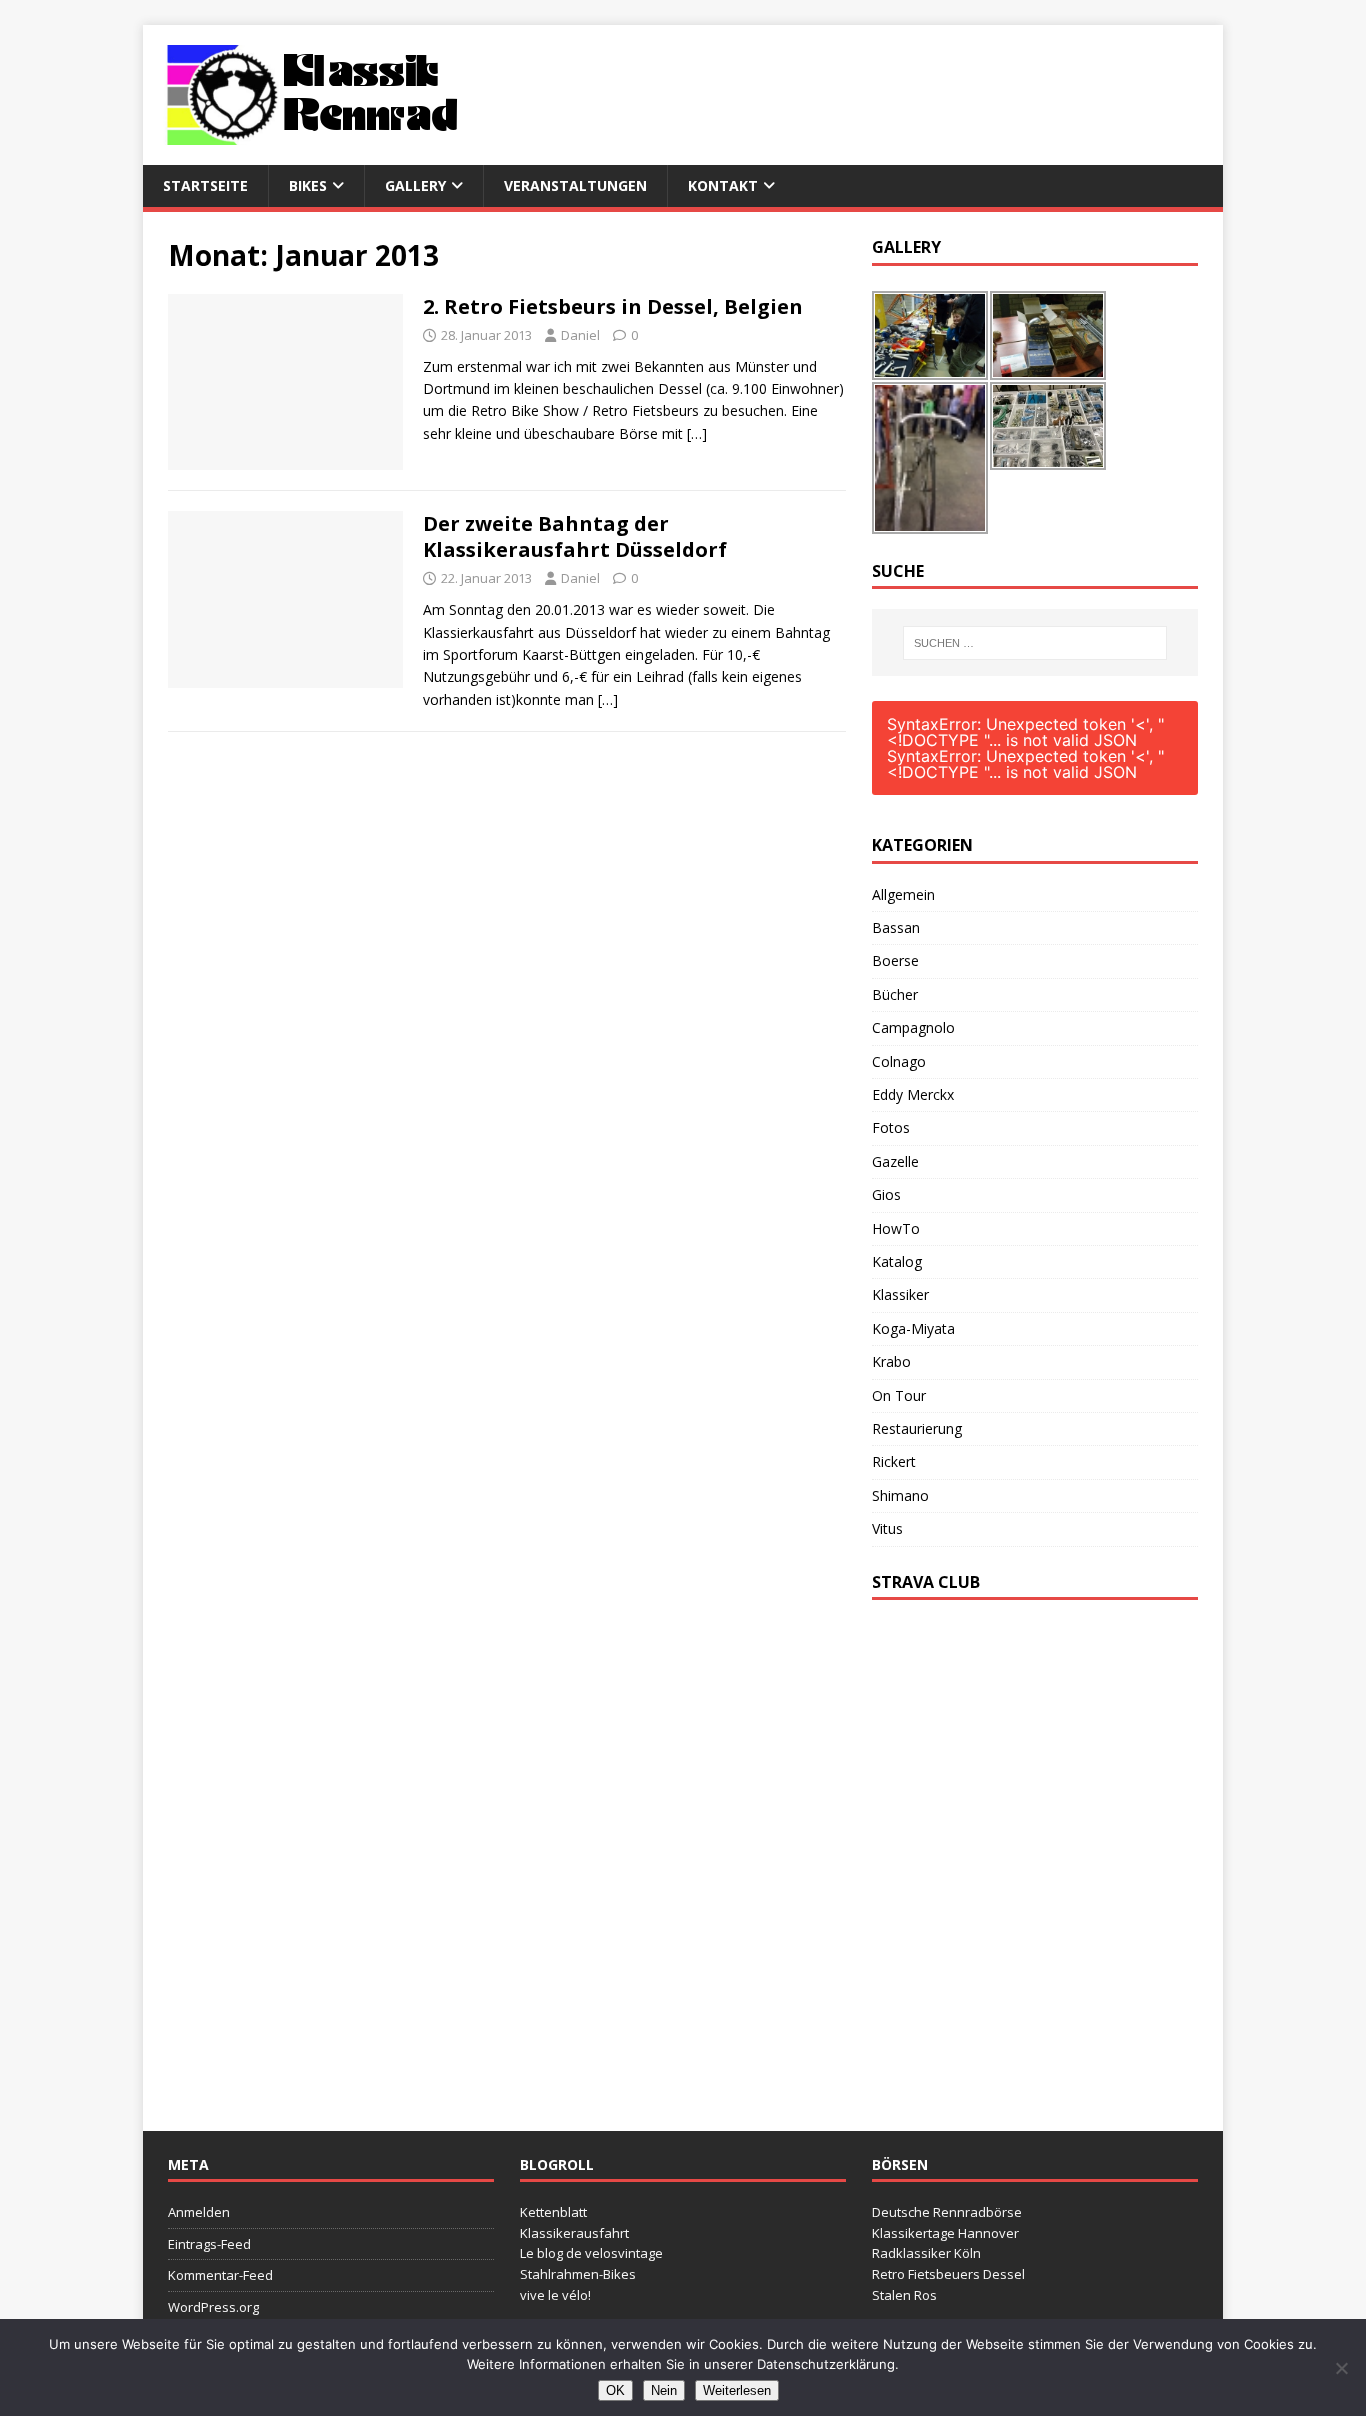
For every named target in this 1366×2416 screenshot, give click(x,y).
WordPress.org (213, 2307)
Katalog (897, 1261)
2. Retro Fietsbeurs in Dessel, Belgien (613, 306)
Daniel (580, 335)
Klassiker (900, 1294)
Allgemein (903, 894)
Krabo (891, 1361)
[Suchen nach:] (1035, 643)
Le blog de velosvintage (591, 2253)
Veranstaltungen (575, 185)
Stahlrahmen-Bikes (578, 2274)
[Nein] (1341, 2368)
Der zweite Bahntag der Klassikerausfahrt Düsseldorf (575, 536)
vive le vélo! (555, 2295)
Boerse (895, 960)
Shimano (900, 1495)
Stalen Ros (904, 2295)
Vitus (887, 1528)
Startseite (205, 185)
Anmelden (199, 2212)
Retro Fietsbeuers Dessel (948, 2274)
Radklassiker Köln (926, 2253)
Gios (886, 1194)
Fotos (891, 1127)
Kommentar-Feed (220, 2275)
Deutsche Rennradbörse (947, 2212)
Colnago (899, 1061)
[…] (697, 433)
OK (615, 2390)
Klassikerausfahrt (574, 2233)
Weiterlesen (737, 2390)
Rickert (894, 1461)
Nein (664, 2390)
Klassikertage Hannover (945, 2233)
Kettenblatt (553, 2212)
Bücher (895, 994)
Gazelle (895, 1161)
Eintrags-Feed (209, 2244)
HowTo (896, 1228)
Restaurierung (917, 1428)
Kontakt (723, 185)
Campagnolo (913, 1027)
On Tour (899, 1395)
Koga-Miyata (913, 1328)
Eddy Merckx (913, 1094)
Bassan (896, 927)
